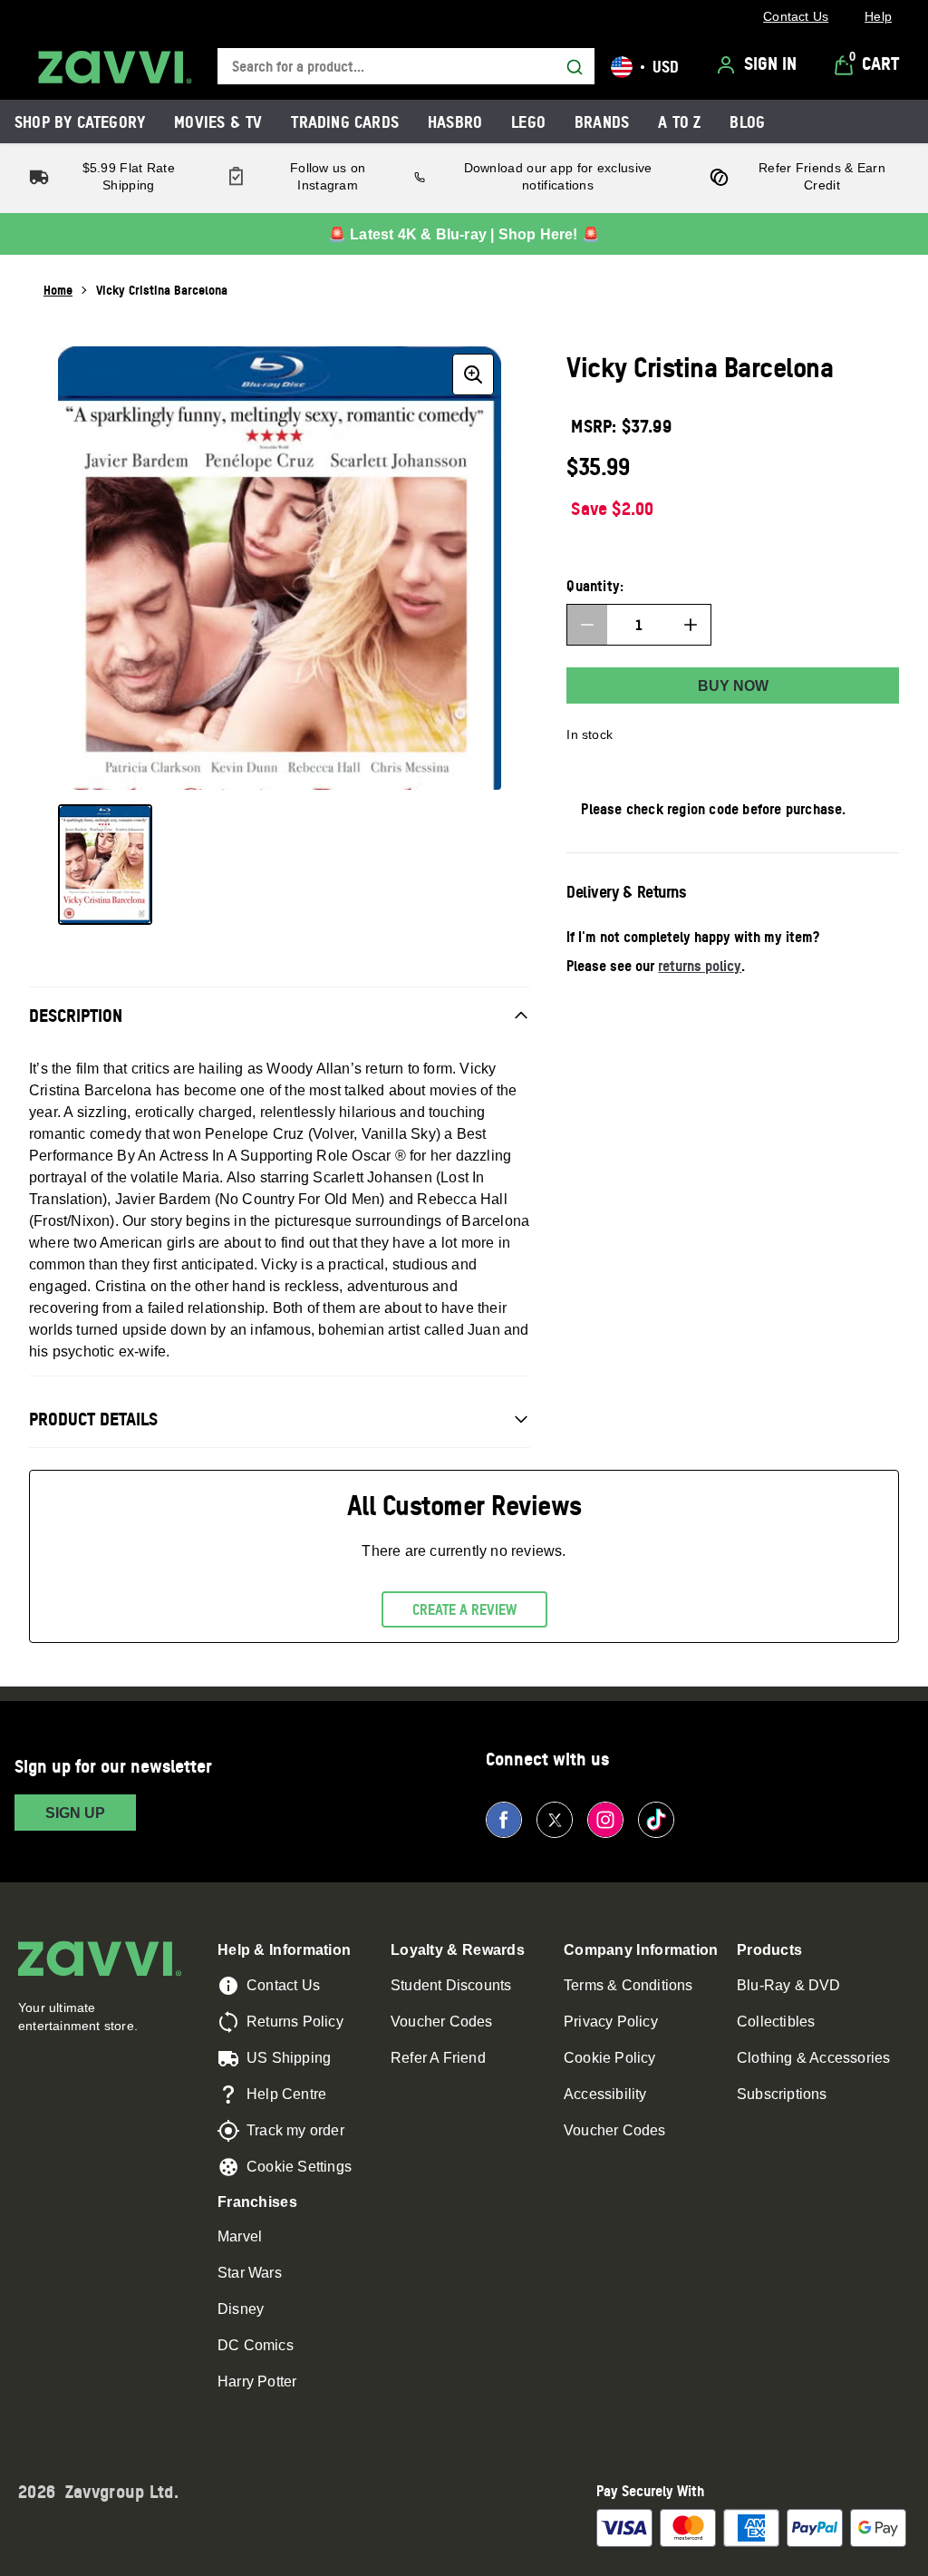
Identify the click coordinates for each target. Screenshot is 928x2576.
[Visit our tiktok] (656, 1820)
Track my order (295, 2130)
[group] (280, 568)
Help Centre (286, 2094)
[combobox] (406, 67)
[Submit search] (575, 67)
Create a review (464, 1609)
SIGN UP (75, 1813)
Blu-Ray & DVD (789, 1985)
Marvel (240, 2236)
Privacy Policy (611, 2022)
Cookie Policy (610, 2058)
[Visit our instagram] (605, 1820)
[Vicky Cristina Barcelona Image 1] (105, 865)
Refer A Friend (438, 2058)
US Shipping (289, 2058)
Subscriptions (782, 2094)
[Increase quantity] (691, 625)
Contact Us (283, 1985)
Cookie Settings (299, 2167)
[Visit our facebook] (504, 1820)
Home (58, 290)
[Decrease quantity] (587, 625)
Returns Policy (295, 2022)
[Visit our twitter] (555, 1820)
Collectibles (776, 2022)
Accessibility (605, 2094)
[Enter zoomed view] (473, 374)
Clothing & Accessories (813, 2058)
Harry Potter (257, 2382)
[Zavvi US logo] (115, 67)
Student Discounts (451, 1985)
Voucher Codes (442, 2022)
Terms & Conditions (628, 1985)
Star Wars (250, 2273)
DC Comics (256, 2345)
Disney (241, 2309)
